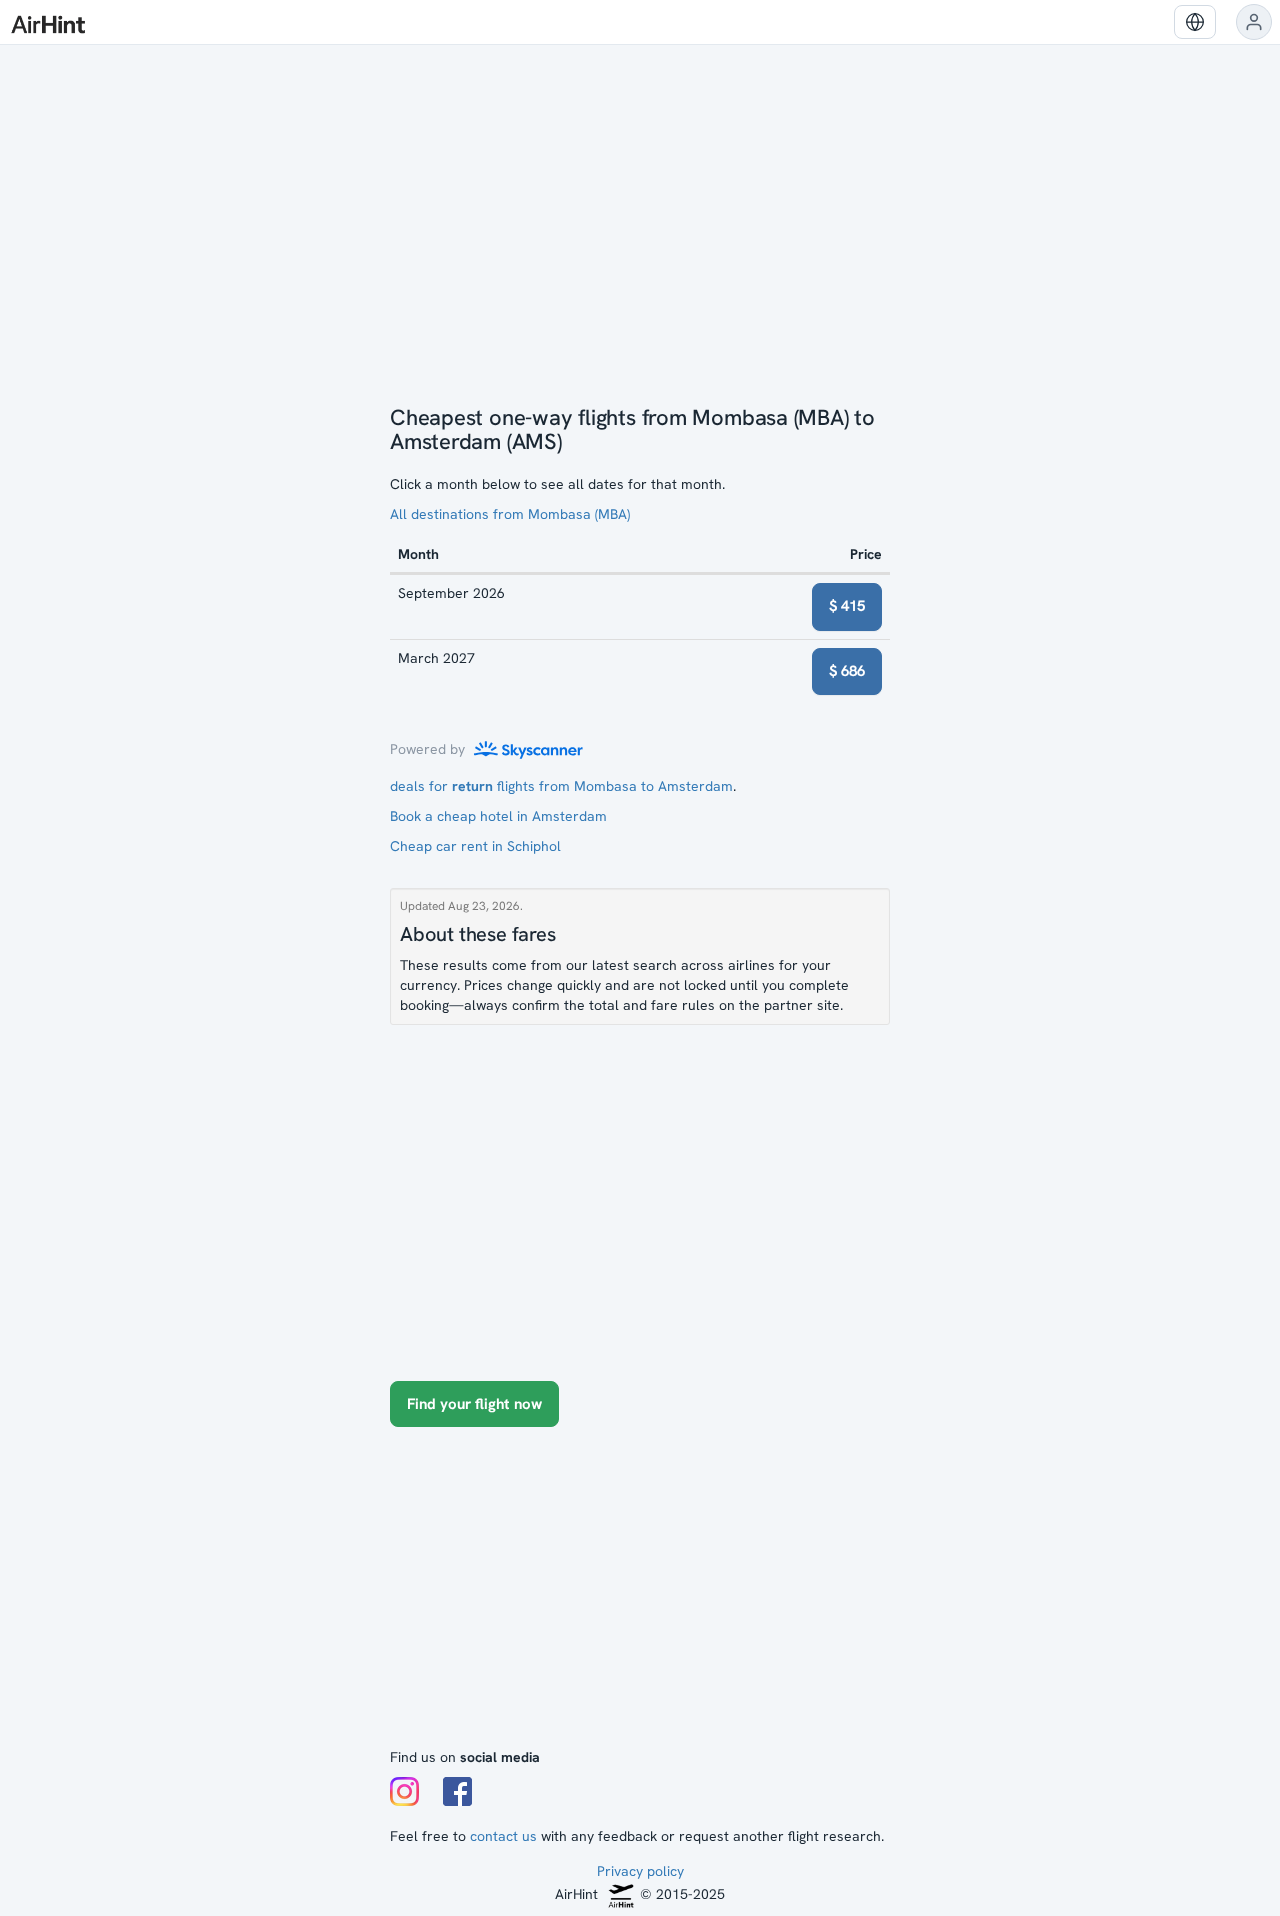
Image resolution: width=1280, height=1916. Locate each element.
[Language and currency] (1195, 22)
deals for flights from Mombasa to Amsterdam (561, 786)
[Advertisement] (640, 1597)
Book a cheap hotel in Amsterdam (498, 816)
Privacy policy (640, 1871)
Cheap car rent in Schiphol (475, 846)
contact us (503, 1836)
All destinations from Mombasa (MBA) (510, 514)
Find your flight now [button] (474, 1404)
